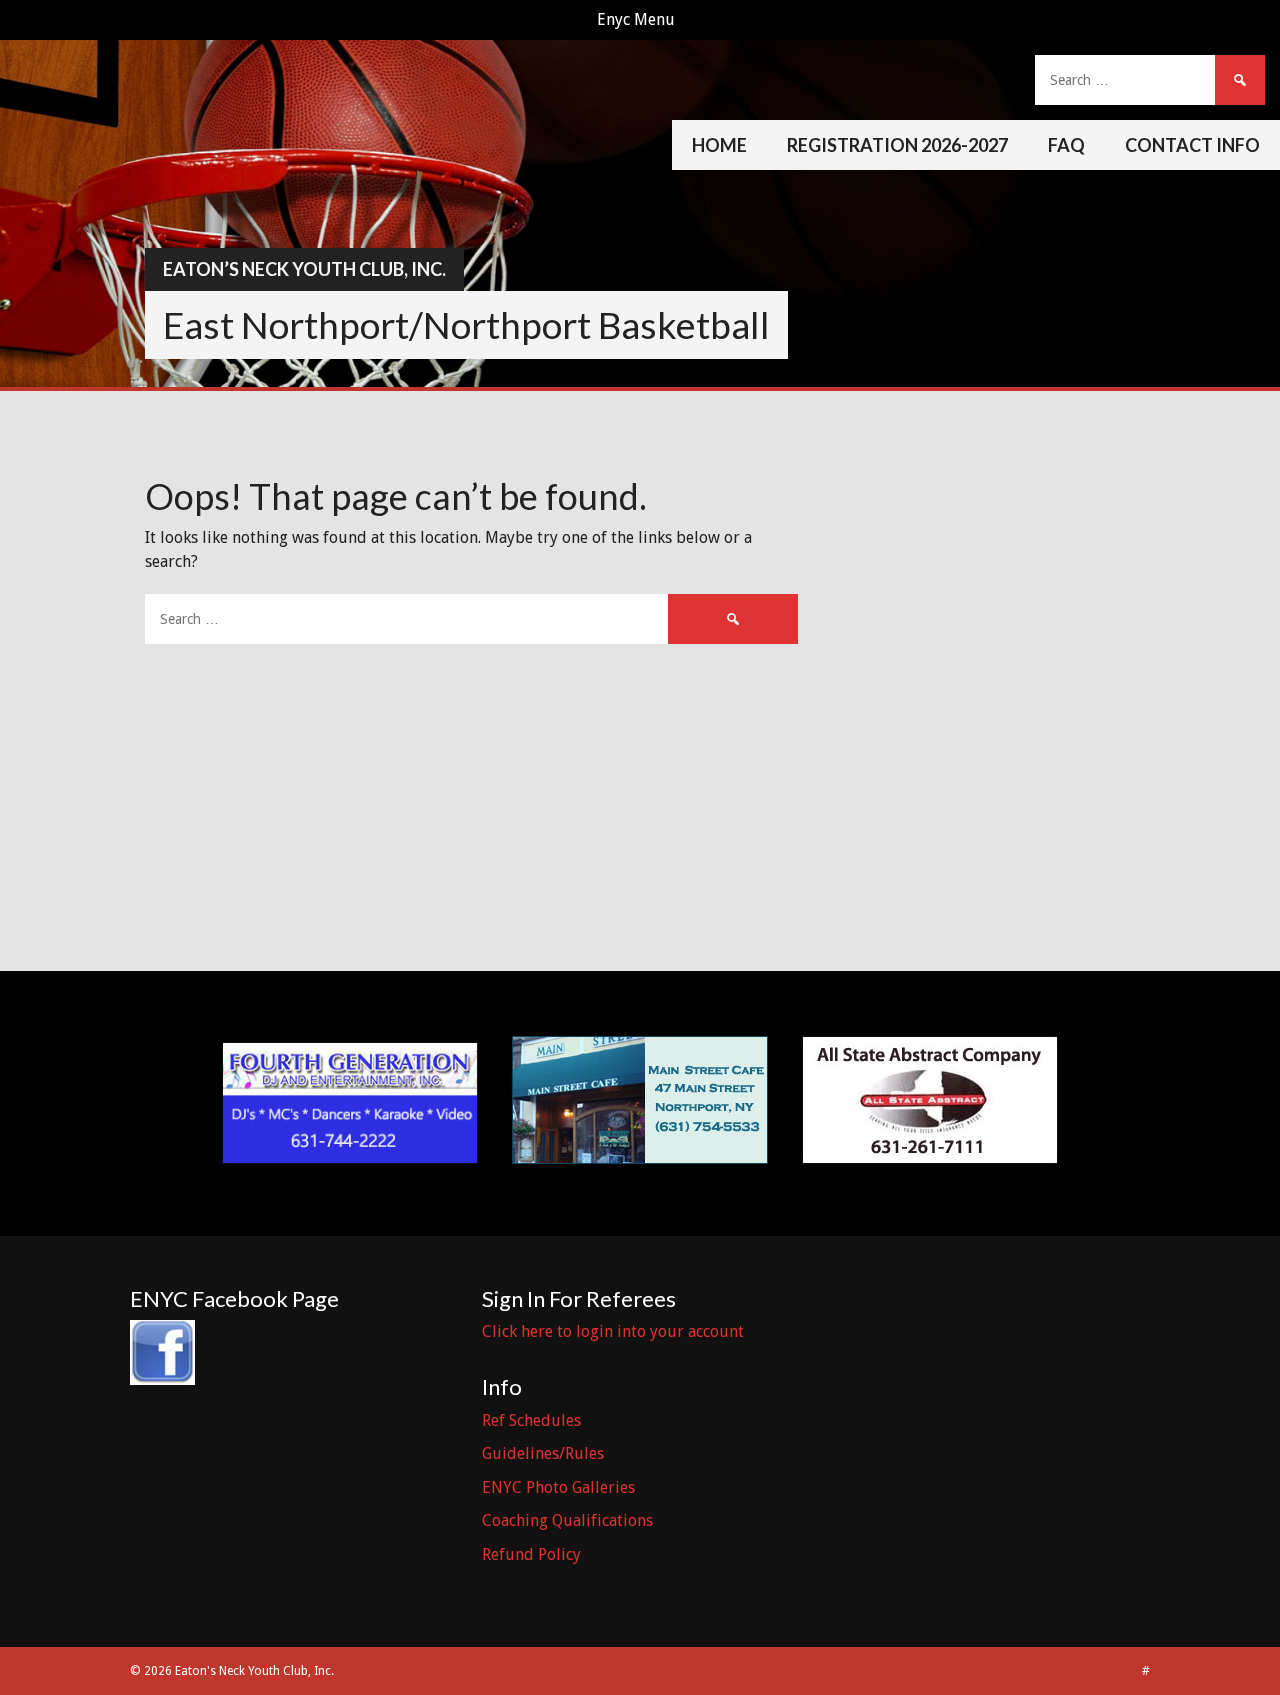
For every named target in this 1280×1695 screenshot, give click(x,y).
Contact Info (1192, 145)
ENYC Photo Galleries (558, 1487)
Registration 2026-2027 (897, 145)
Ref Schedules (531, 1420)
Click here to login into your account (613, 1331)
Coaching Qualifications (567, 1520)
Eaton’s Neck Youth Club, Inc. (304, 269)
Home (719, 145)
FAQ (1066, 145)
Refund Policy (531, 1554)
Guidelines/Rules (543, 1453)
